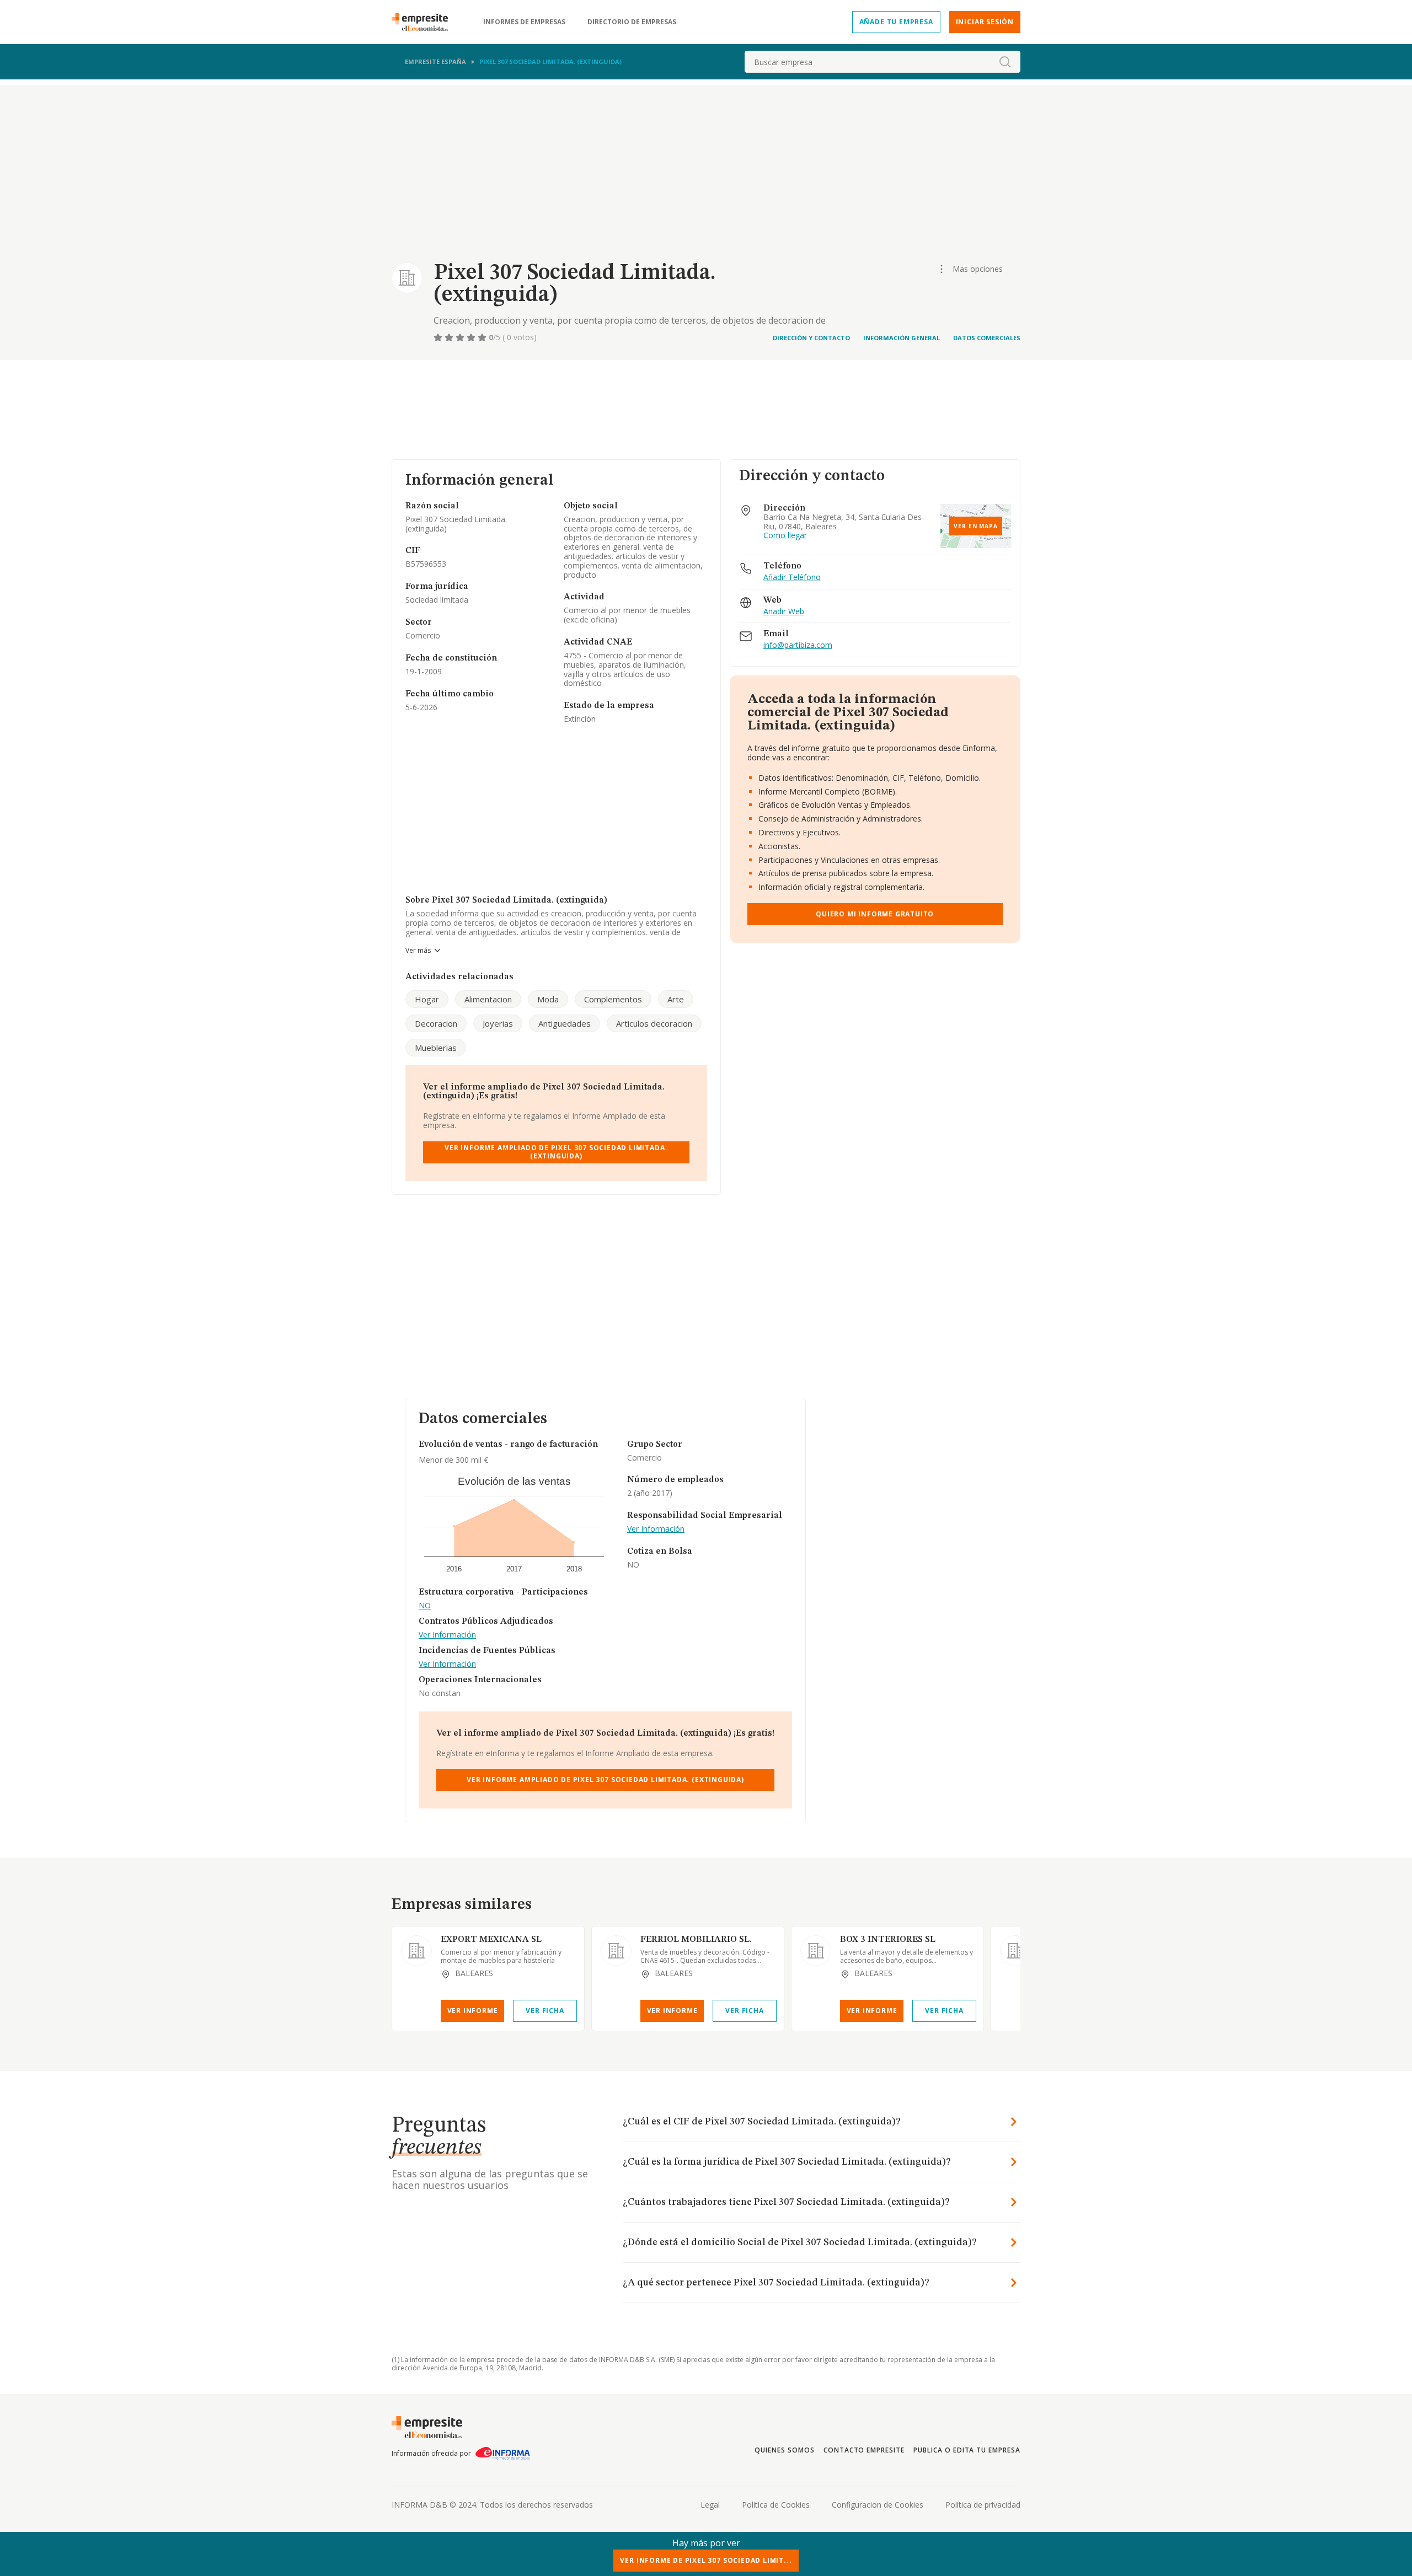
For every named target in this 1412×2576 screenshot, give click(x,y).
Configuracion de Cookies (878, 2505)
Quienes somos (784, 2450)
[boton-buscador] (1005, 62)
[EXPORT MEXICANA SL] (416, 1951)
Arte (676, 999)
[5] (483, 337)
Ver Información (447, 1635)
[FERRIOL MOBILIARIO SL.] (616, 1951)
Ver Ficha (545, 2011)
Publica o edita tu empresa (967, 2450)
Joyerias (498, 1023)
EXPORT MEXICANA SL (491, 1940)
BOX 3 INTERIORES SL (888, 1940)
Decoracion (436, 1023)
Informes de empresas (524, 22)
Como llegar (785, 536)
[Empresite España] (424, 22)
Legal (710, 2505)
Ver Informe (473, 2011)
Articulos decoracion (654, 1023)
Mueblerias (436, 1048)
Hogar (427, 999)
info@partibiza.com (798, 645)
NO (425, 1606)
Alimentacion (488, 999)
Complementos (613, 999)
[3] (461, 337)
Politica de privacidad (983, 2505)
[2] (450, 337)
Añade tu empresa (896, 22)
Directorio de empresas (632, 22)
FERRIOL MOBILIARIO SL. (696, 1940)
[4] (472, 337)
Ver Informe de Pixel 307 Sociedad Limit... (706, 2560)
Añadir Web (784, 612)
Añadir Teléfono (792, 578)
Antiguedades (565, 1023)
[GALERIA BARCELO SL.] (1015, 1951)
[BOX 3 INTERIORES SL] (816, 1951)
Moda (548, 999)
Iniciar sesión (985, 22)
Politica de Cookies (776, 2505)
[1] (439, 337)
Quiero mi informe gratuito (875, 914)
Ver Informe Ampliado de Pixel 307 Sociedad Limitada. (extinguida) (556, 1152)
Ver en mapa (976, 526)
